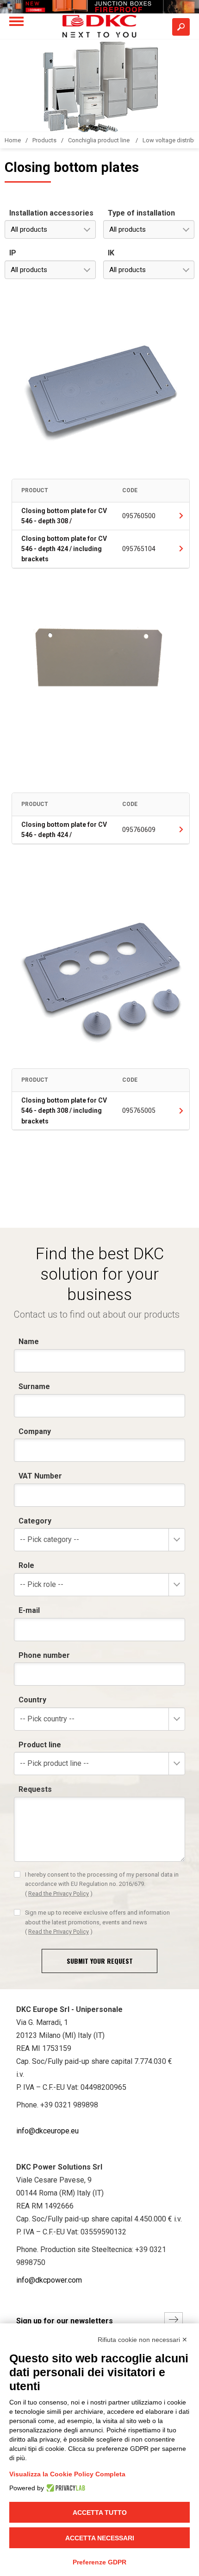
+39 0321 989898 (69, 2105)
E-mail (29, 1610)
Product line (40, 1745)
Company (35, 1431)
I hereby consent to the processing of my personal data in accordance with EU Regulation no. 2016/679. (102, 1884)
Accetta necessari (100, 2538)
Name (29, 1342)
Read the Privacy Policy (59, 1894)
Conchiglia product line (99, 140)
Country (32, 1700)
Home (13, 140)
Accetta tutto (100, 2513)
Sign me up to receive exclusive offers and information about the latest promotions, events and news (97, 1922)
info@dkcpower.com (49, 2280)
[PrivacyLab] (65, 2488)
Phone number (44, 1655)
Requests (35, 1789)
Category (35, 1521)
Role (26, 1565)
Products (44, 140)
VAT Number (40, 1476)
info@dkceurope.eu (47, 2131)
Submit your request (100, 1961)
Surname (34, 1386)
